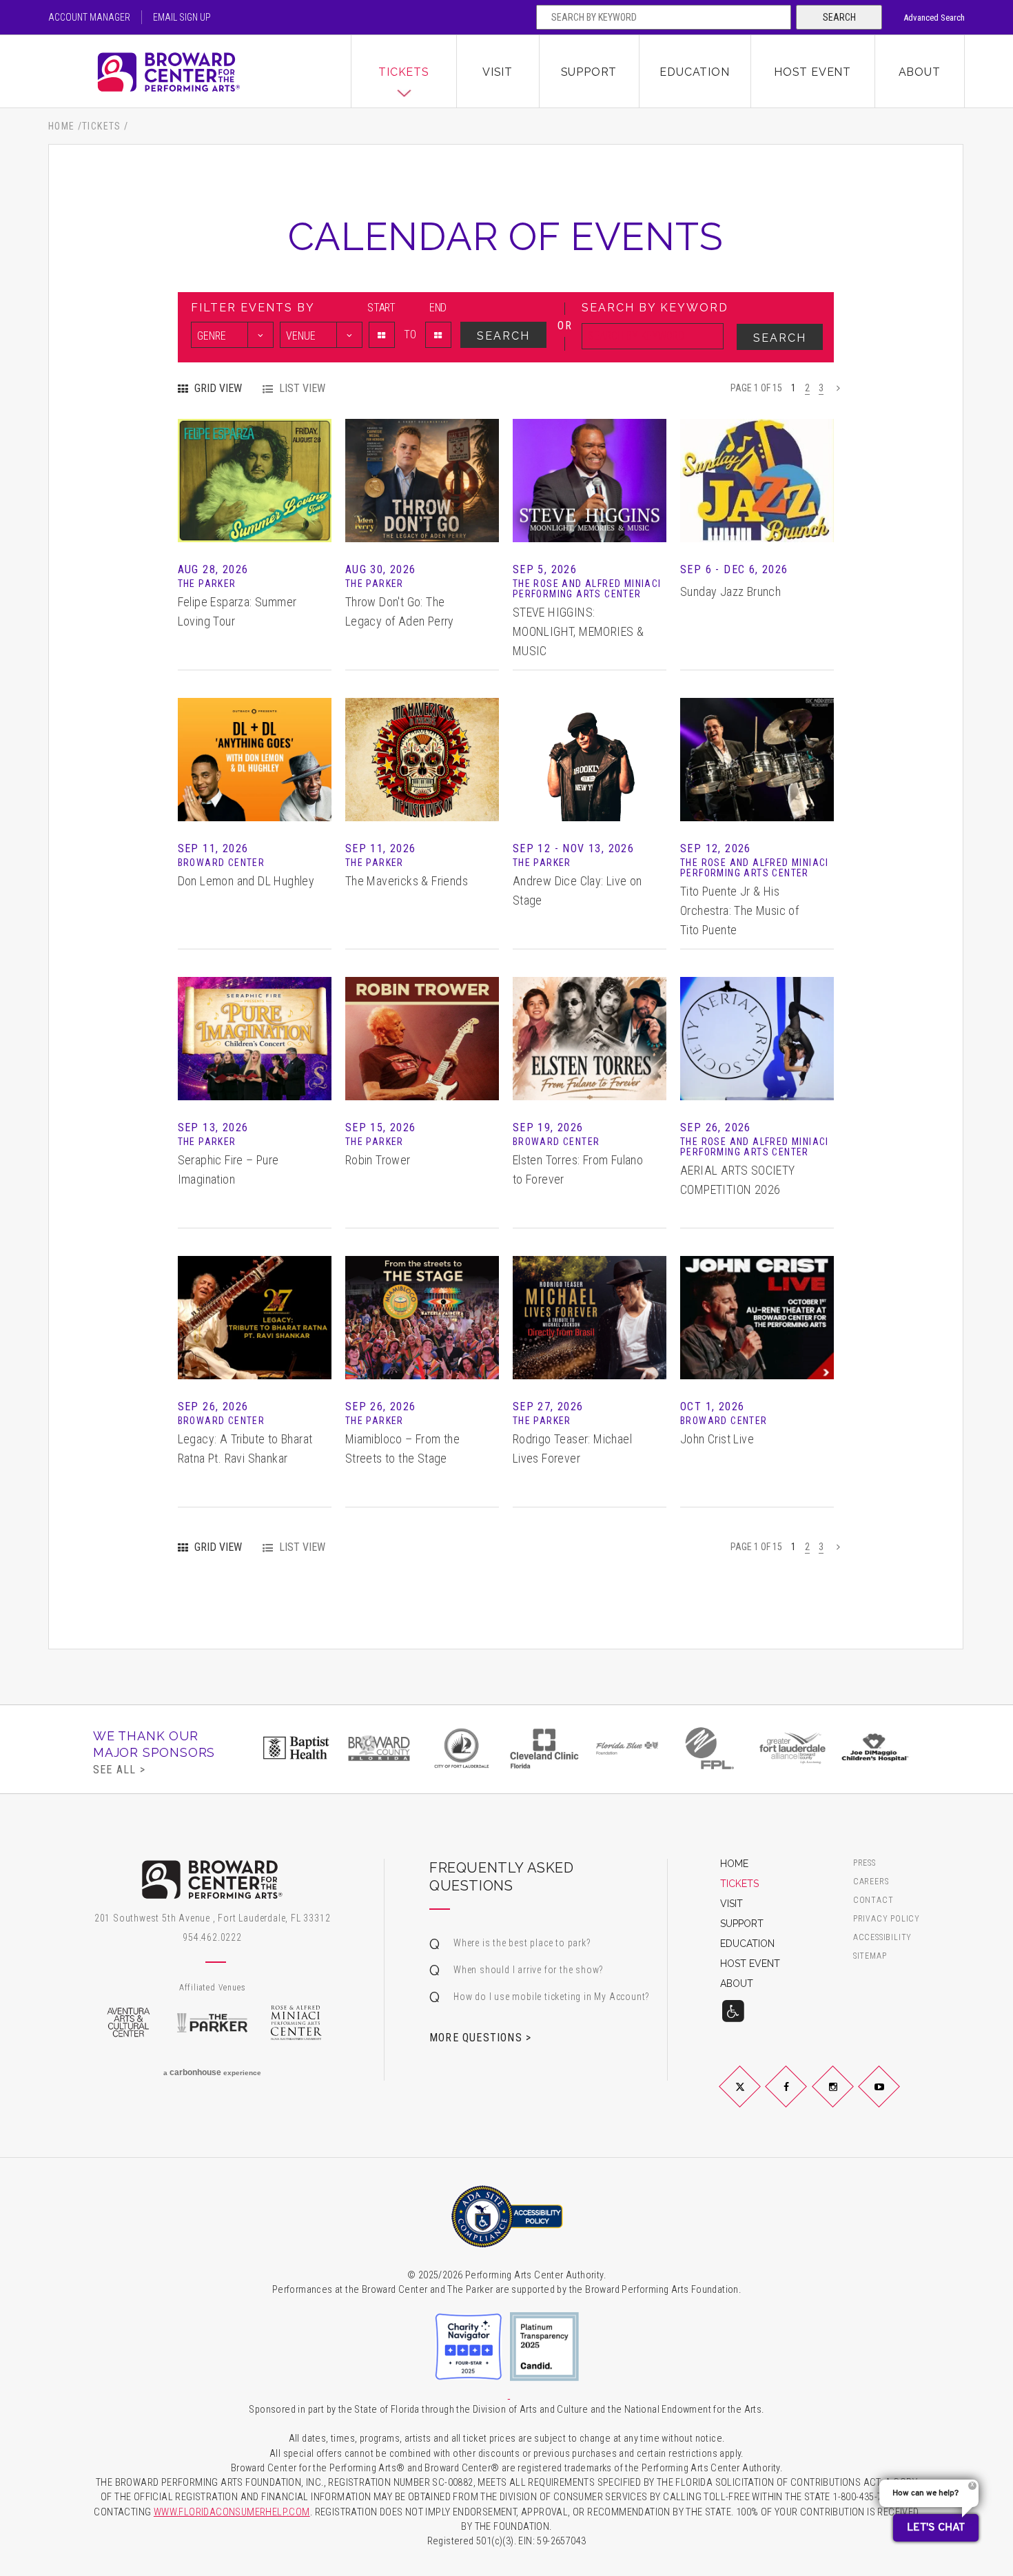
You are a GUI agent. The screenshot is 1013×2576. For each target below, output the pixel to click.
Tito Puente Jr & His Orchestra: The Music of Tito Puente (739, 910)
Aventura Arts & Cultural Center (128, 2023)
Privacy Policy (887, 1919)
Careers (871, 1882)
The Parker (212, 2023)
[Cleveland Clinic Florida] (544, 1748)
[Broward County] (379, 1748)
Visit (498, 72)
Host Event (812, 72)
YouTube (896, 2098)
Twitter (756, 2098)
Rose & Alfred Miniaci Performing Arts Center (296, 2023)
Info (254, 460)
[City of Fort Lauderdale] (462, 1748)
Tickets (404, 72)
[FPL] (710, 1748)
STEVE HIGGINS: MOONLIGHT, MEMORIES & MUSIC (578, 631)
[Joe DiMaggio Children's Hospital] (875, 1748)
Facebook (802, 2098)
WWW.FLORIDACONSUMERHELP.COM (232, 2512)
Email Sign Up (182, 17)
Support (589, 72)
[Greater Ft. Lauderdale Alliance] (792, 1748)
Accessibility (882, 1938)
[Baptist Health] (296, 1748)
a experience (212, 2072)
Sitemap (870, 1956)
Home (62, 126)
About (920, 72)
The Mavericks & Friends (407, 881)
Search (839, 17)
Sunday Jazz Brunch (730, 591)
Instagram (849, 2098)
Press (864, 1863)
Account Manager (89, 17)
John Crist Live (717, 1439)
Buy (254, 501)
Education (694, 72)
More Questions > (480, 2037)
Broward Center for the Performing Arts (200, 72)
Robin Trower (378, 1160)
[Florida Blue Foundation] (627, 1748)
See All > (119, 1769)
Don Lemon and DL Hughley (246, 881)
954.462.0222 (212, 1937)
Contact (873, 1900)
